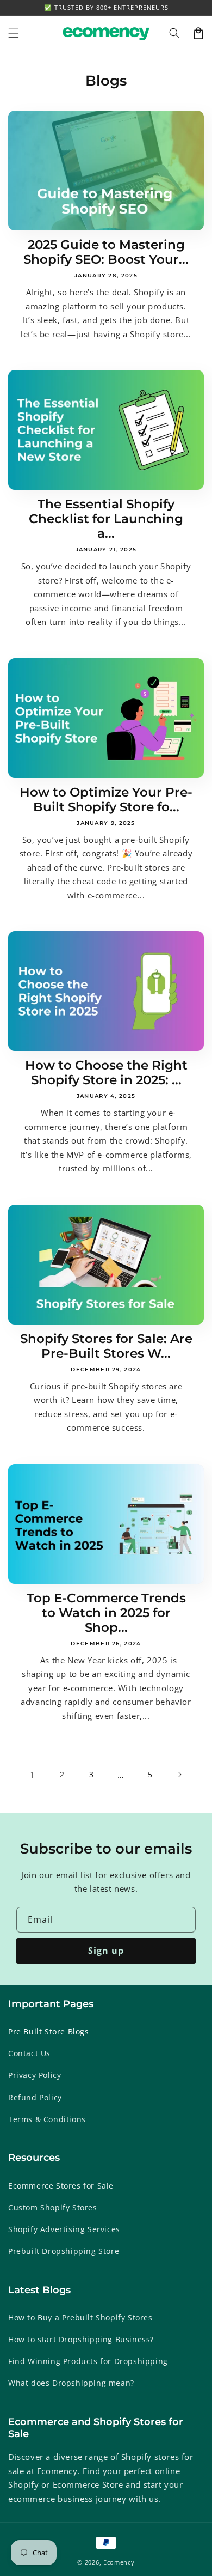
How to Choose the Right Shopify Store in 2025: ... (106, 1073)
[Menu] (14, 33)
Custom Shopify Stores (53, 2207)
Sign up (106, 1951)
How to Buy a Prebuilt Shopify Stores (80, 2317)
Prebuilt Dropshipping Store (64, 2251)
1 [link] (33, 1775)
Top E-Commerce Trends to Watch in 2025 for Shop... (106, 1613)
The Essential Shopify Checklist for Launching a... (106, 519)
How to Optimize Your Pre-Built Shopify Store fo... (106, 800)
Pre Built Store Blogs (49, 2031)
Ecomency (119, 2562)
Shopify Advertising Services (64, 2229)
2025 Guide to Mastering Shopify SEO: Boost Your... (106, 252)
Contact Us (29, 2053)
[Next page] (179, 1775)
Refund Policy (35, 2097)
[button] (174, 33)
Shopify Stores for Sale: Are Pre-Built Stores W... (106, 1346)
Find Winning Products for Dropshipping (88, 2361)
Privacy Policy (35, 2075)
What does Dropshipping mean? (71, 2383)
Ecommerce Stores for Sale (61, 2186)
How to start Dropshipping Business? (81, 2339)
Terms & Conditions (47, 2119)
